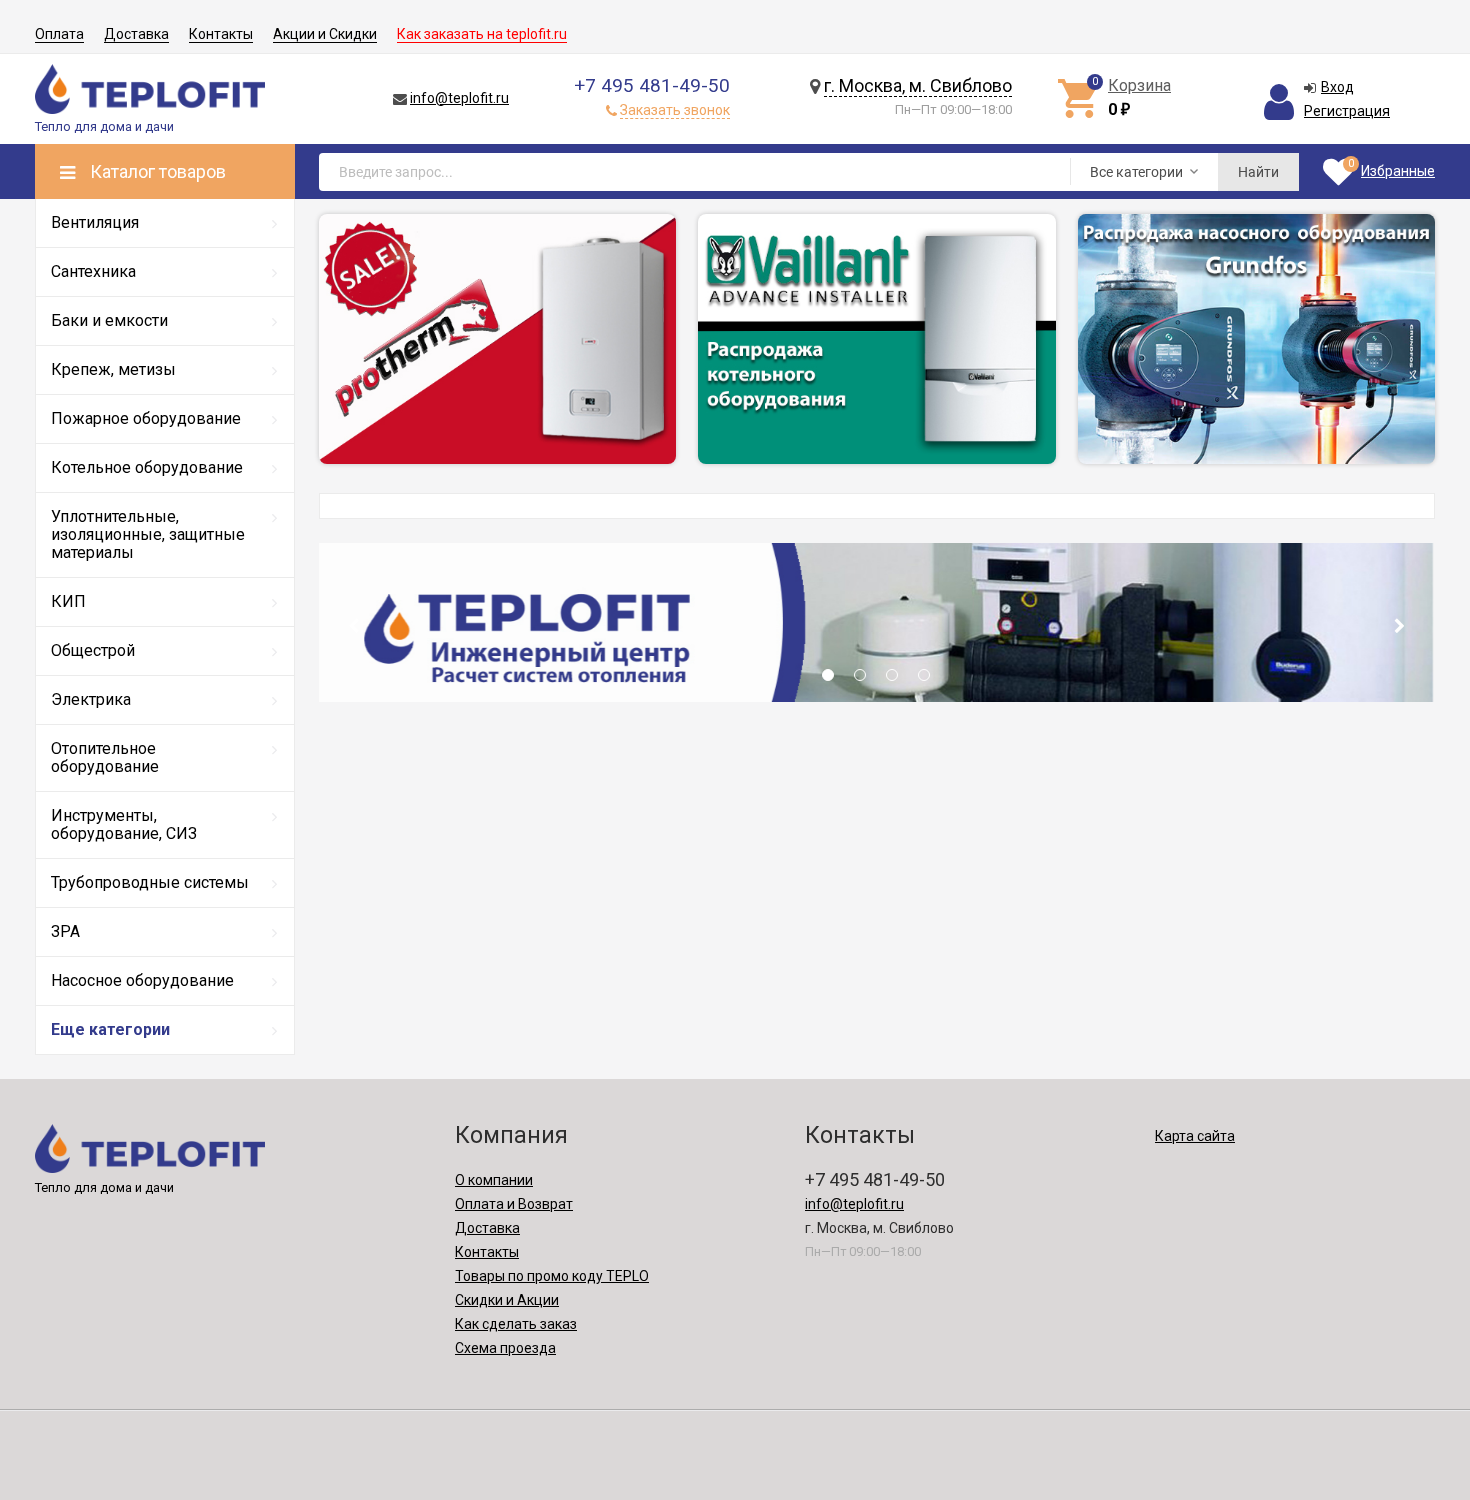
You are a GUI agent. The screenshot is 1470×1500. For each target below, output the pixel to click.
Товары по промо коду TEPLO (552, 1276)
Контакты (221, 34)
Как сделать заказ (516, 1324)
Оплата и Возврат (514, 1204)
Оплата (59, 34)
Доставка (136, 34)
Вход (1337, 87)
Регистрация (1347, 111)
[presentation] (353, 626)
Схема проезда (505, 1348)
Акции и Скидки (325, 34)
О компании (494, 1180)
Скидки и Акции (507, 1300)
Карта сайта (1195, 1136)
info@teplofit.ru (459, 98)
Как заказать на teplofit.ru (482, 34)
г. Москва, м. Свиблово (918, 85)
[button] (828, 681)
